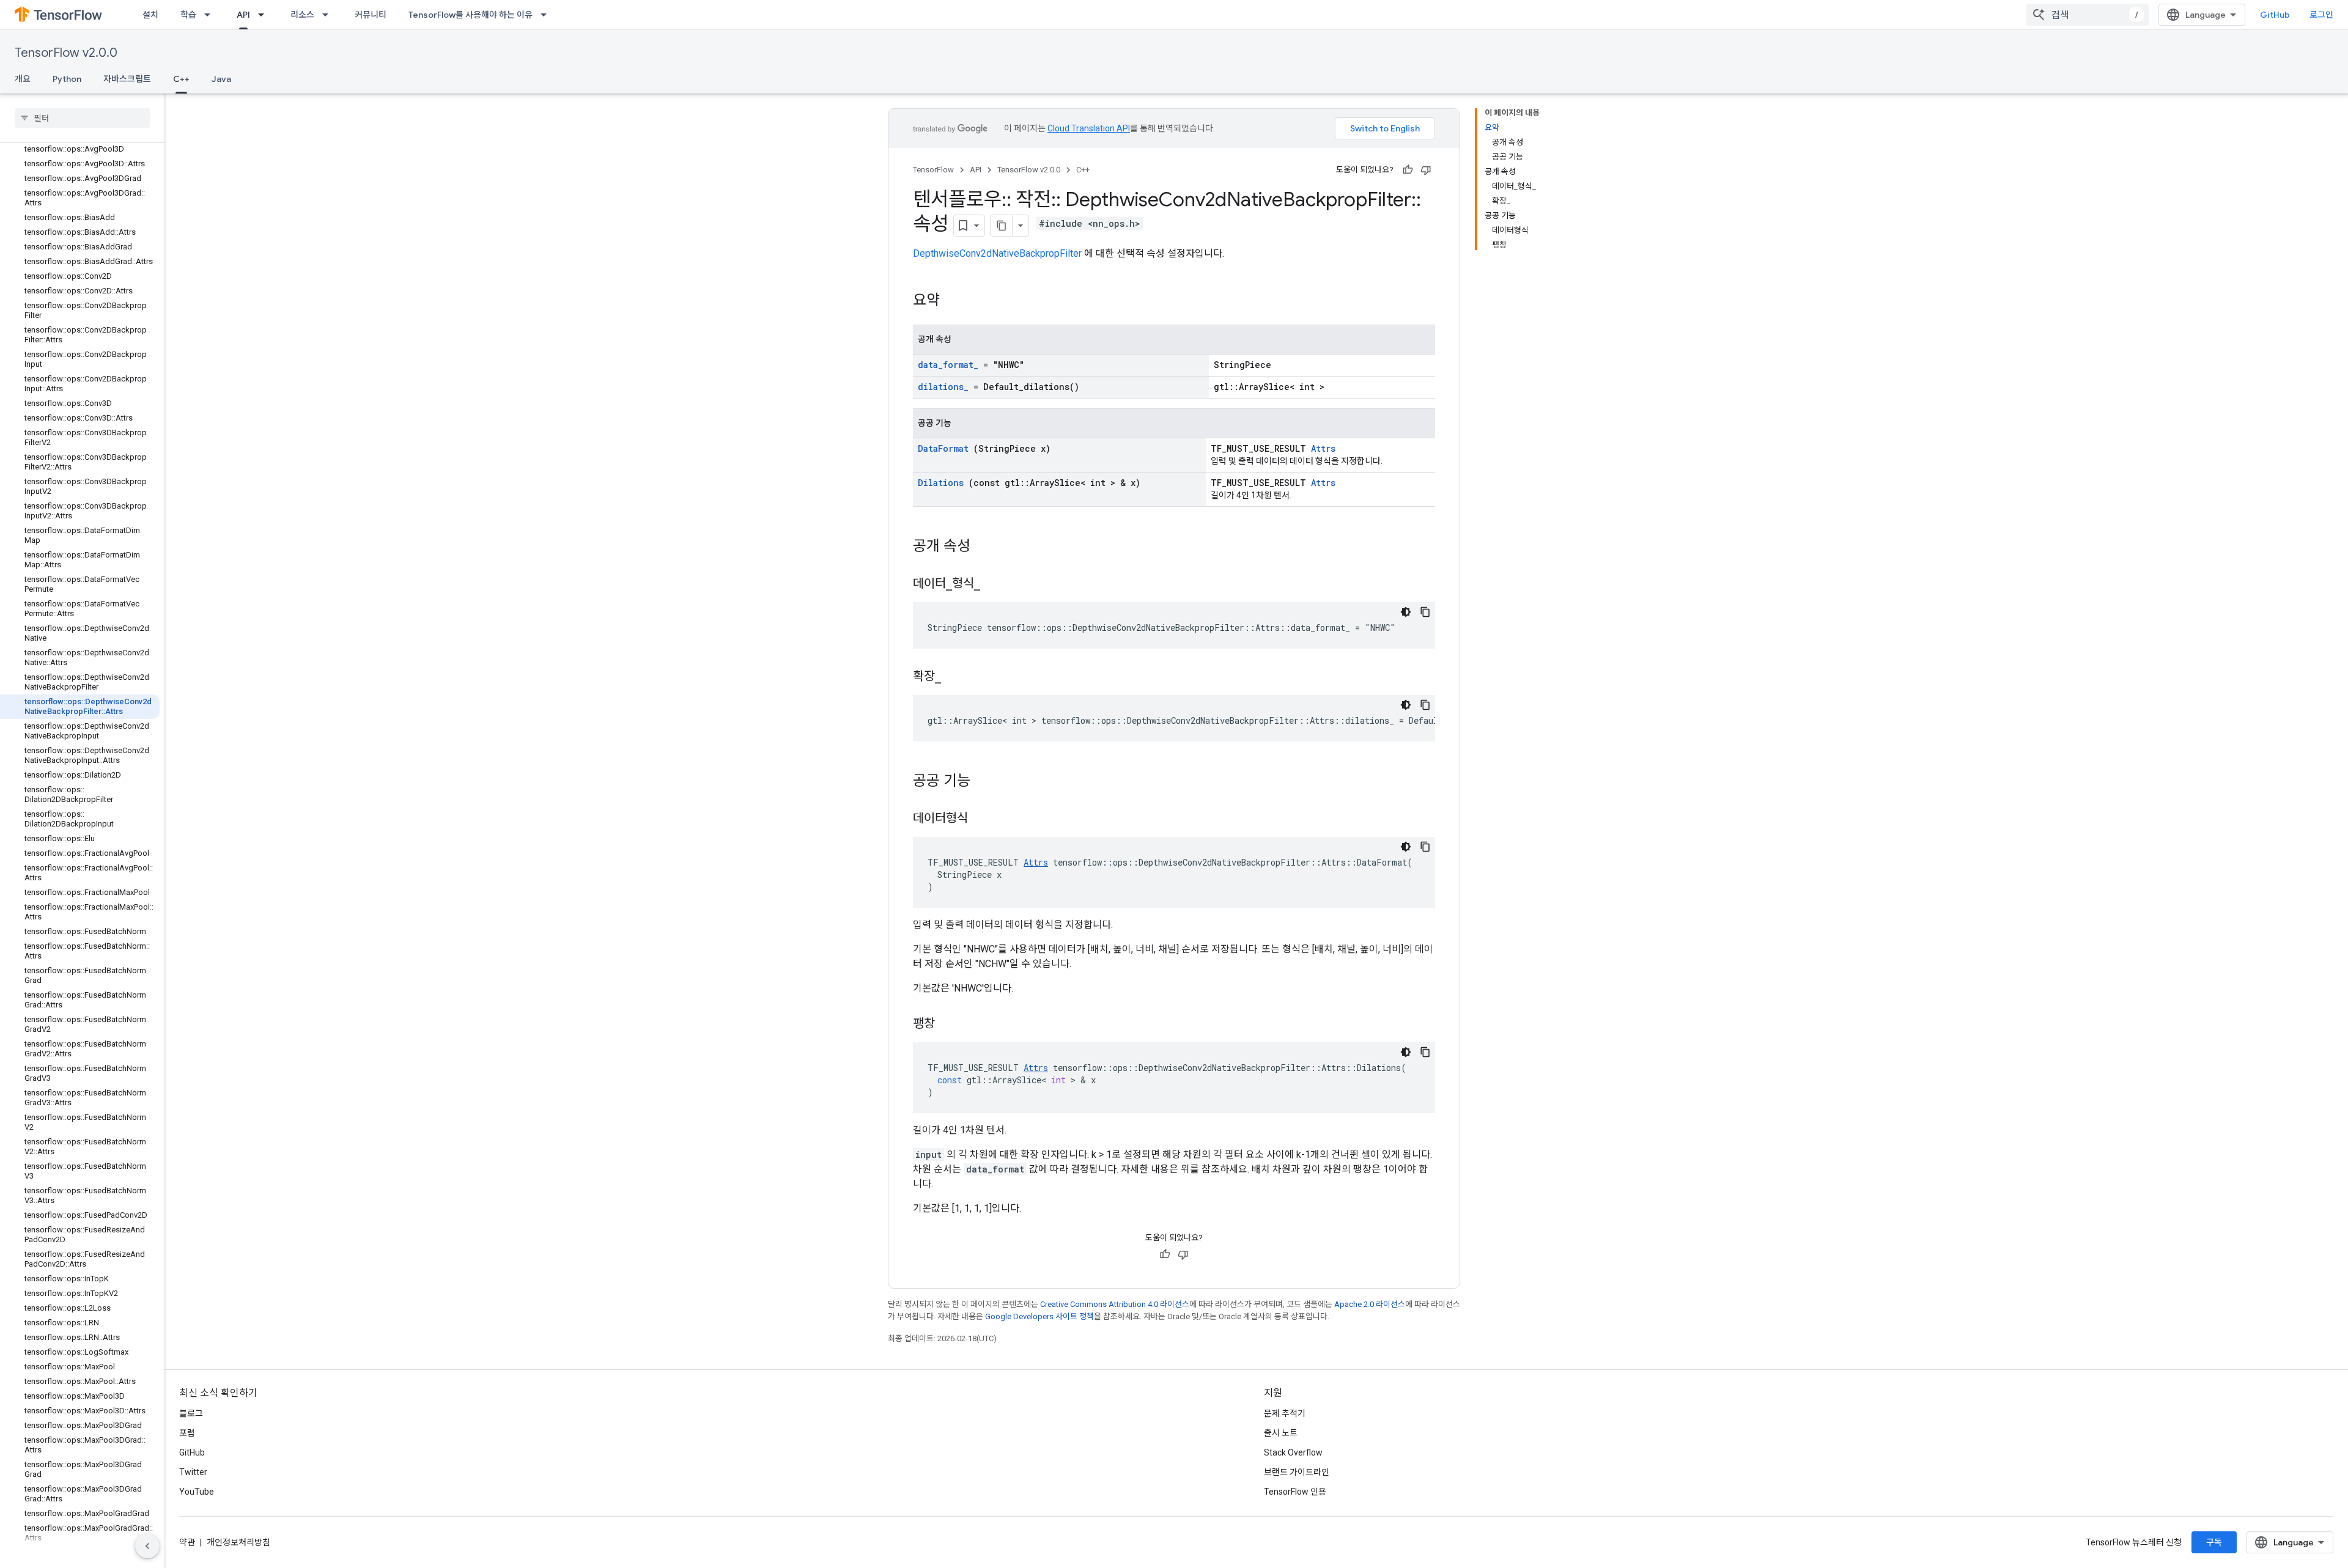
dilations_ (943, 387)
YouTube (197, 1492)
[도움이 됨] (1408, 170)
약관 (187, 1542)
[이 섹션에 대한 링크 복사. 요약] (956, 301)
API (243, 15)
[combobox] (2088, 15)
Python (67, 79)
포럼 (187, 1433)
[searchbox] (82, 118)
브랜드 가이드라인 (1297, 1472)
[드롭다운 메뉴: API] (265, 15)
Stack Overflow (1293, 1452)
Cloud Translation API (1089, 128)
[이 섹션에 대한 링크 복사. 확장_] (956, 677)
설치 (150, 15)
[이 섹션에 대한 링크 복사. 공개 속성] (986, 547)
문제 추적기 (1285, 1413)
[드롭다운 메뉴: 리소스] (329, 15)
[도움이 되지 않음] (1426, 170)
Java (221, 79)
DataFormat (943, 448)
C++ (181, 79)
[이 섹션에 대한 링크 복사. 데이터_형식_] (995, 584)
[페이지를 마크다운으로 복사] (1002, 226)
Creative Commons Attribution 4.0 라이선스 (1115, 1304)
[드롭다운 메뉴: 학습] (211, 15)
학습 (188, 15)
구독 (2214, 1542)
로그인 (2321, 15)
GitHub (2275, 15)
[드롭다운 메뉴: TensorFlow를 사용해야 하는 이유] (547, 15)
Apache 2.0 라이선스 (1370, 1304)
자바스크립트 (127, 79)
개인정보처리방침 (238, 1542)
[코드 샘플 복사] (1425, 612)
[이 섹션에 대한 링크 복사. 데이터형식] (983, 819)
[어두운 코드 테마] (1406, 612)
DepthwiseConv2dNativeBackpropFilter (997, 253)
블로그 (191, 1413)
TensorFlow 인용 (1295, 1492)
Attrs (1323, 448)
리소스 (302, 15)
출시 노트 (1281, 1433)
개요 (23, 79)
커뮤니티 (371, 15)
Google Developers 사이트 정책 (1039, 1316)
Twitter (193, 1472)
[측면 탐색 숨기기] (147, 1546)
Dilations (941, 483)
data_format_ (948, 365)
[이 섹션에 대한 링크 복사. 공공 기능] (986, 782)
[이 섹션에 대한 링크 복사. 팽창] (950, 1025)
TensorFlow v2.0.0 (66, 53)
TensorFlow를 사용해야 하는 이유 (471, 15)
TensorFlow (933, 170)
